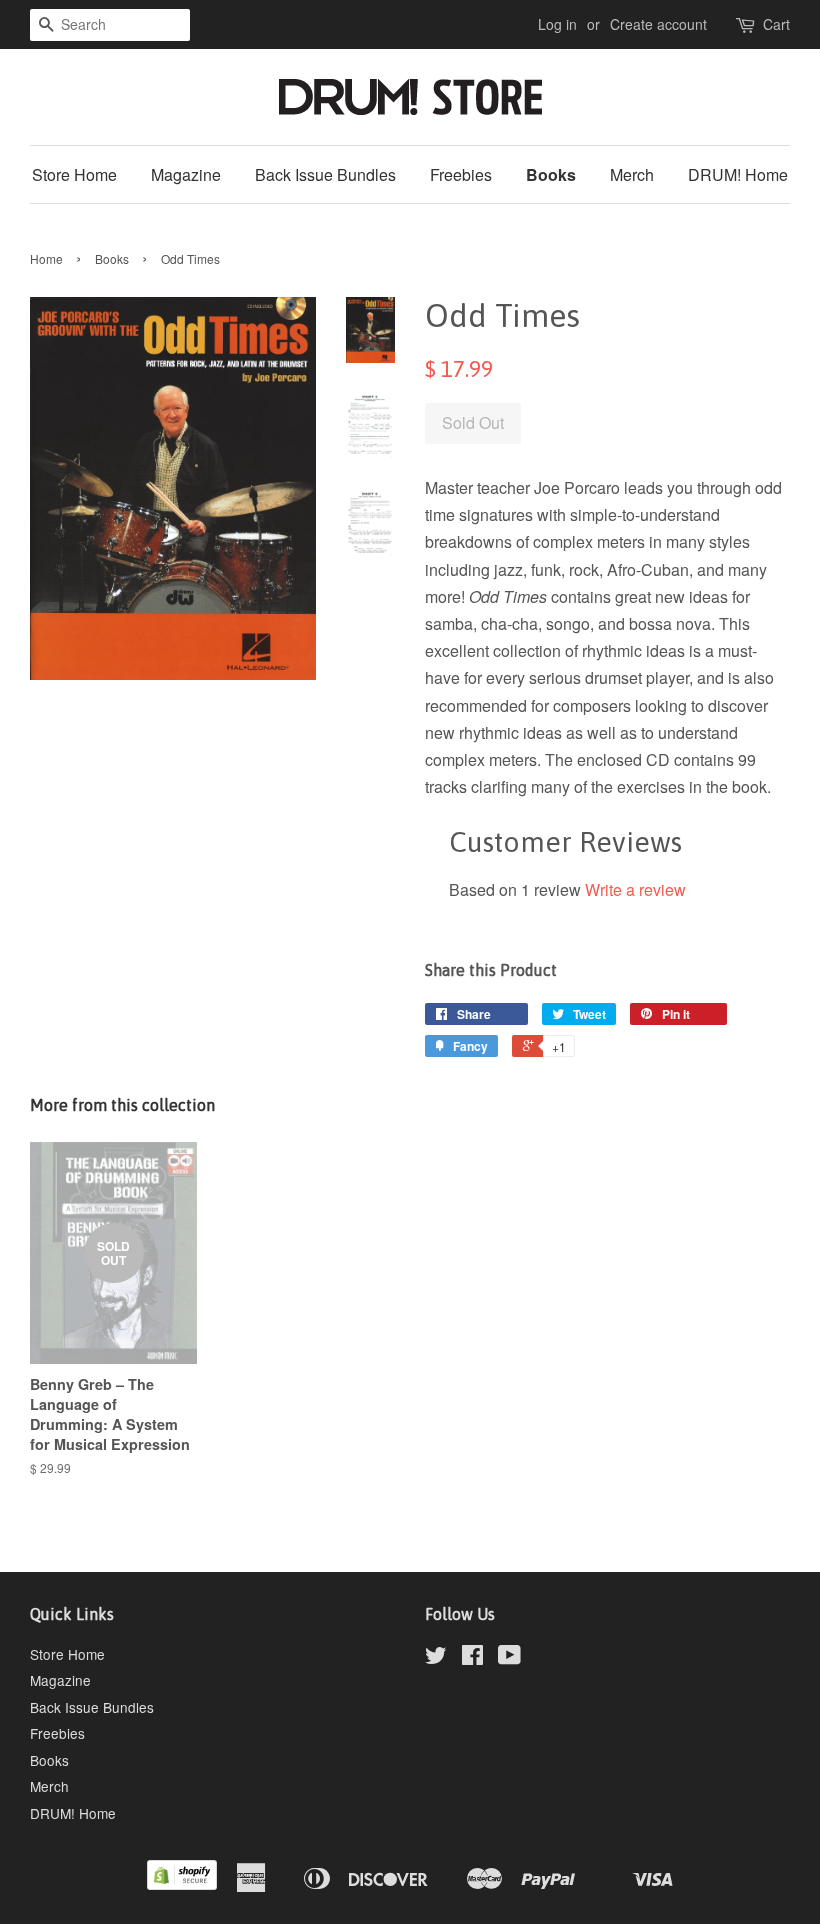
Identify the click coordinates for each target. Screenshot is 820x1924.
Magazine (186, 174)
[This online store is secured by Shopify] (182, 1884)
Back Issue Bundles (325, 174)
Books (551, 174)
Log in (557, 24)
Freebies (461, 174)
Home (46, 258)
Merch (632, 174)
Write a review (635, 889)
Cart (776, 24)
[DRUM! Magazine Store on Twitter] (436, 1658)
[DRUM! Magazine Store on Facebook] (472, 1658)
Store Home (74, 174)
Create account (658, 24)
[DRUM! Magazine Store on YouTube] (509, 1658)
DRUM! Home (738, 174)
